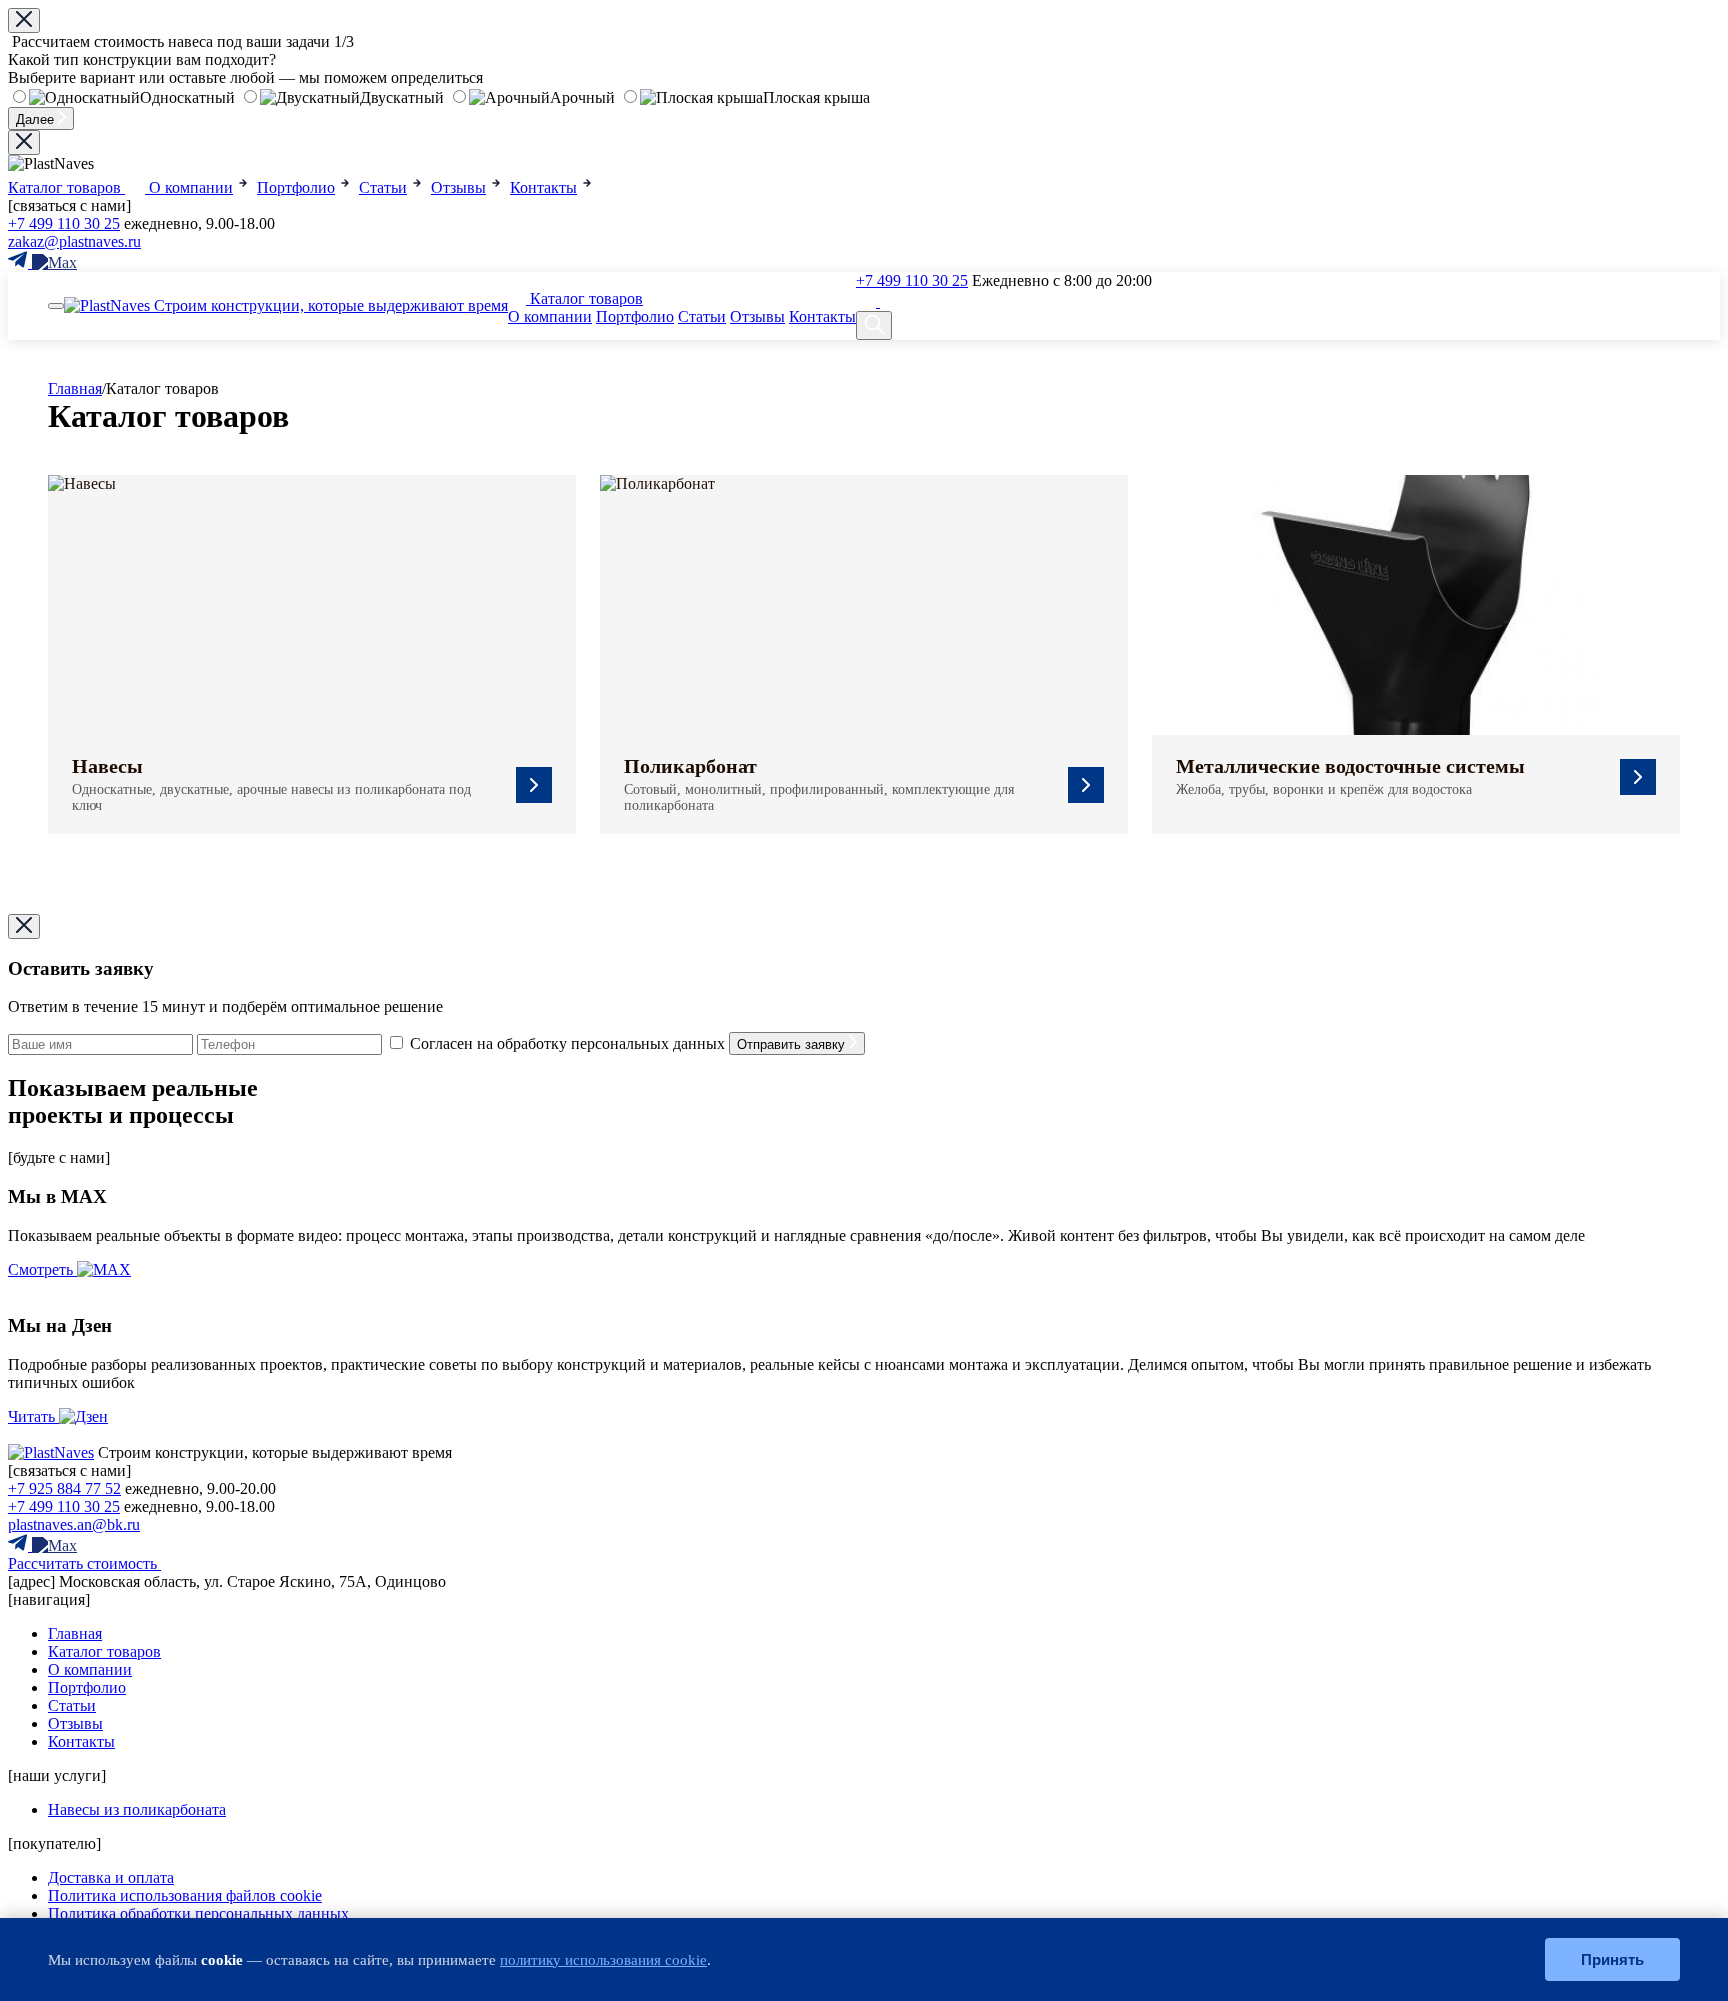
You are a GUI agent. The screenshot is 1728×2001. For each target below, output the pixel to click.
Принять (1612, 1959)
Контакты (822, 316)
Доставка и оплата (111, 1877)
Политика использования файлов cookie (185, 1895)
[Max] (902, 301)
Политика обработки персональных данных (198, 1913)
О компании (550, 316)
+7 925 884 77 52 (64, 1488)
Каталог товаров (584, 298)
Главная (75, 388)
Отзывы (757, 316)
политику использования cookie (603, 1960)
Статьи (702, 316)
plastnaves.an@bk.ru (74, 1524)
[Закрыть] (24, 142)
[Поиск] (874, 325)
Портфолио (635, 316)
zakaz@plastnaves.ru (74, 241)
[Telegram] (868, 301)
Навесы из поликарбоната (137, 1809)
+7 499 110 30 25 (64, 223)
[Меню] (56, 306)
